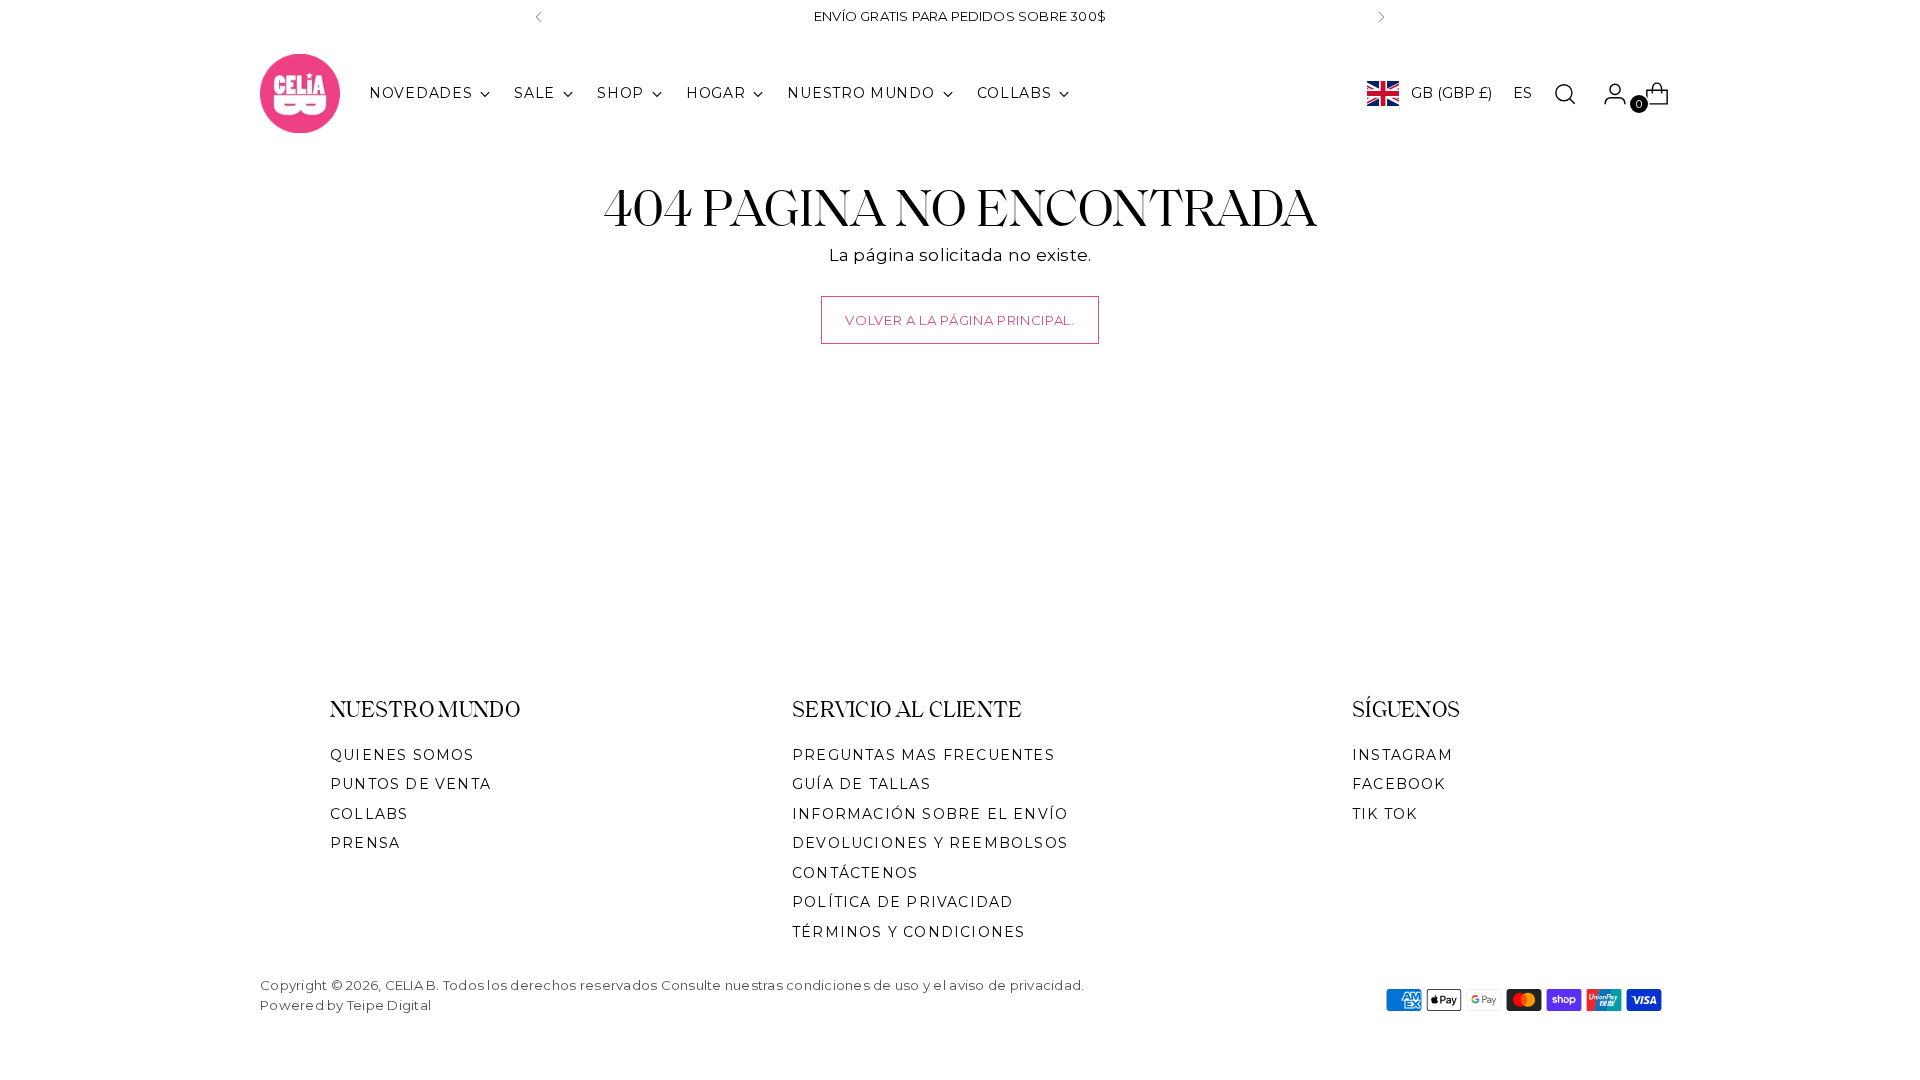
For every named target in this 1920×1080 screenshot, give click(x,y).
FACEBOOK (1399, 784)
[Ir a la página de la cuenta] (1607, 94)
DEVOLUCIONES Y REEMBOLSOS (930, 843)
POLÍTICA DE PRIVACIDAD (902, 902)
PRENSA (365, 843)
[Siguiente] (1381, 17)
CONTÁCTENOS (855, 873)
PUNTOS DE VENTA (410, 784)
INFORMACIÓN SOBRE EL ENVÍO (930, 814)
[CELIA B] (300, 93)
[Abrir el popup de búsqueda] (1565, 94)
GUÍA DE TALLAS (861, 784)
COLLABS (369, 814)
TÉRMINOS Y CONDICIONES (908, 932)
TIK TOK (1384, 814)
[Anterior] (539, 17)
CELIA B (411, 985)
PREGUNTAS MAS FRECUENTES (923, 755)
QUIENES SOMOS (402, 755)
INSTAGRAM (1402, 755)
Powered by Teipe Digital (345, 1005)
